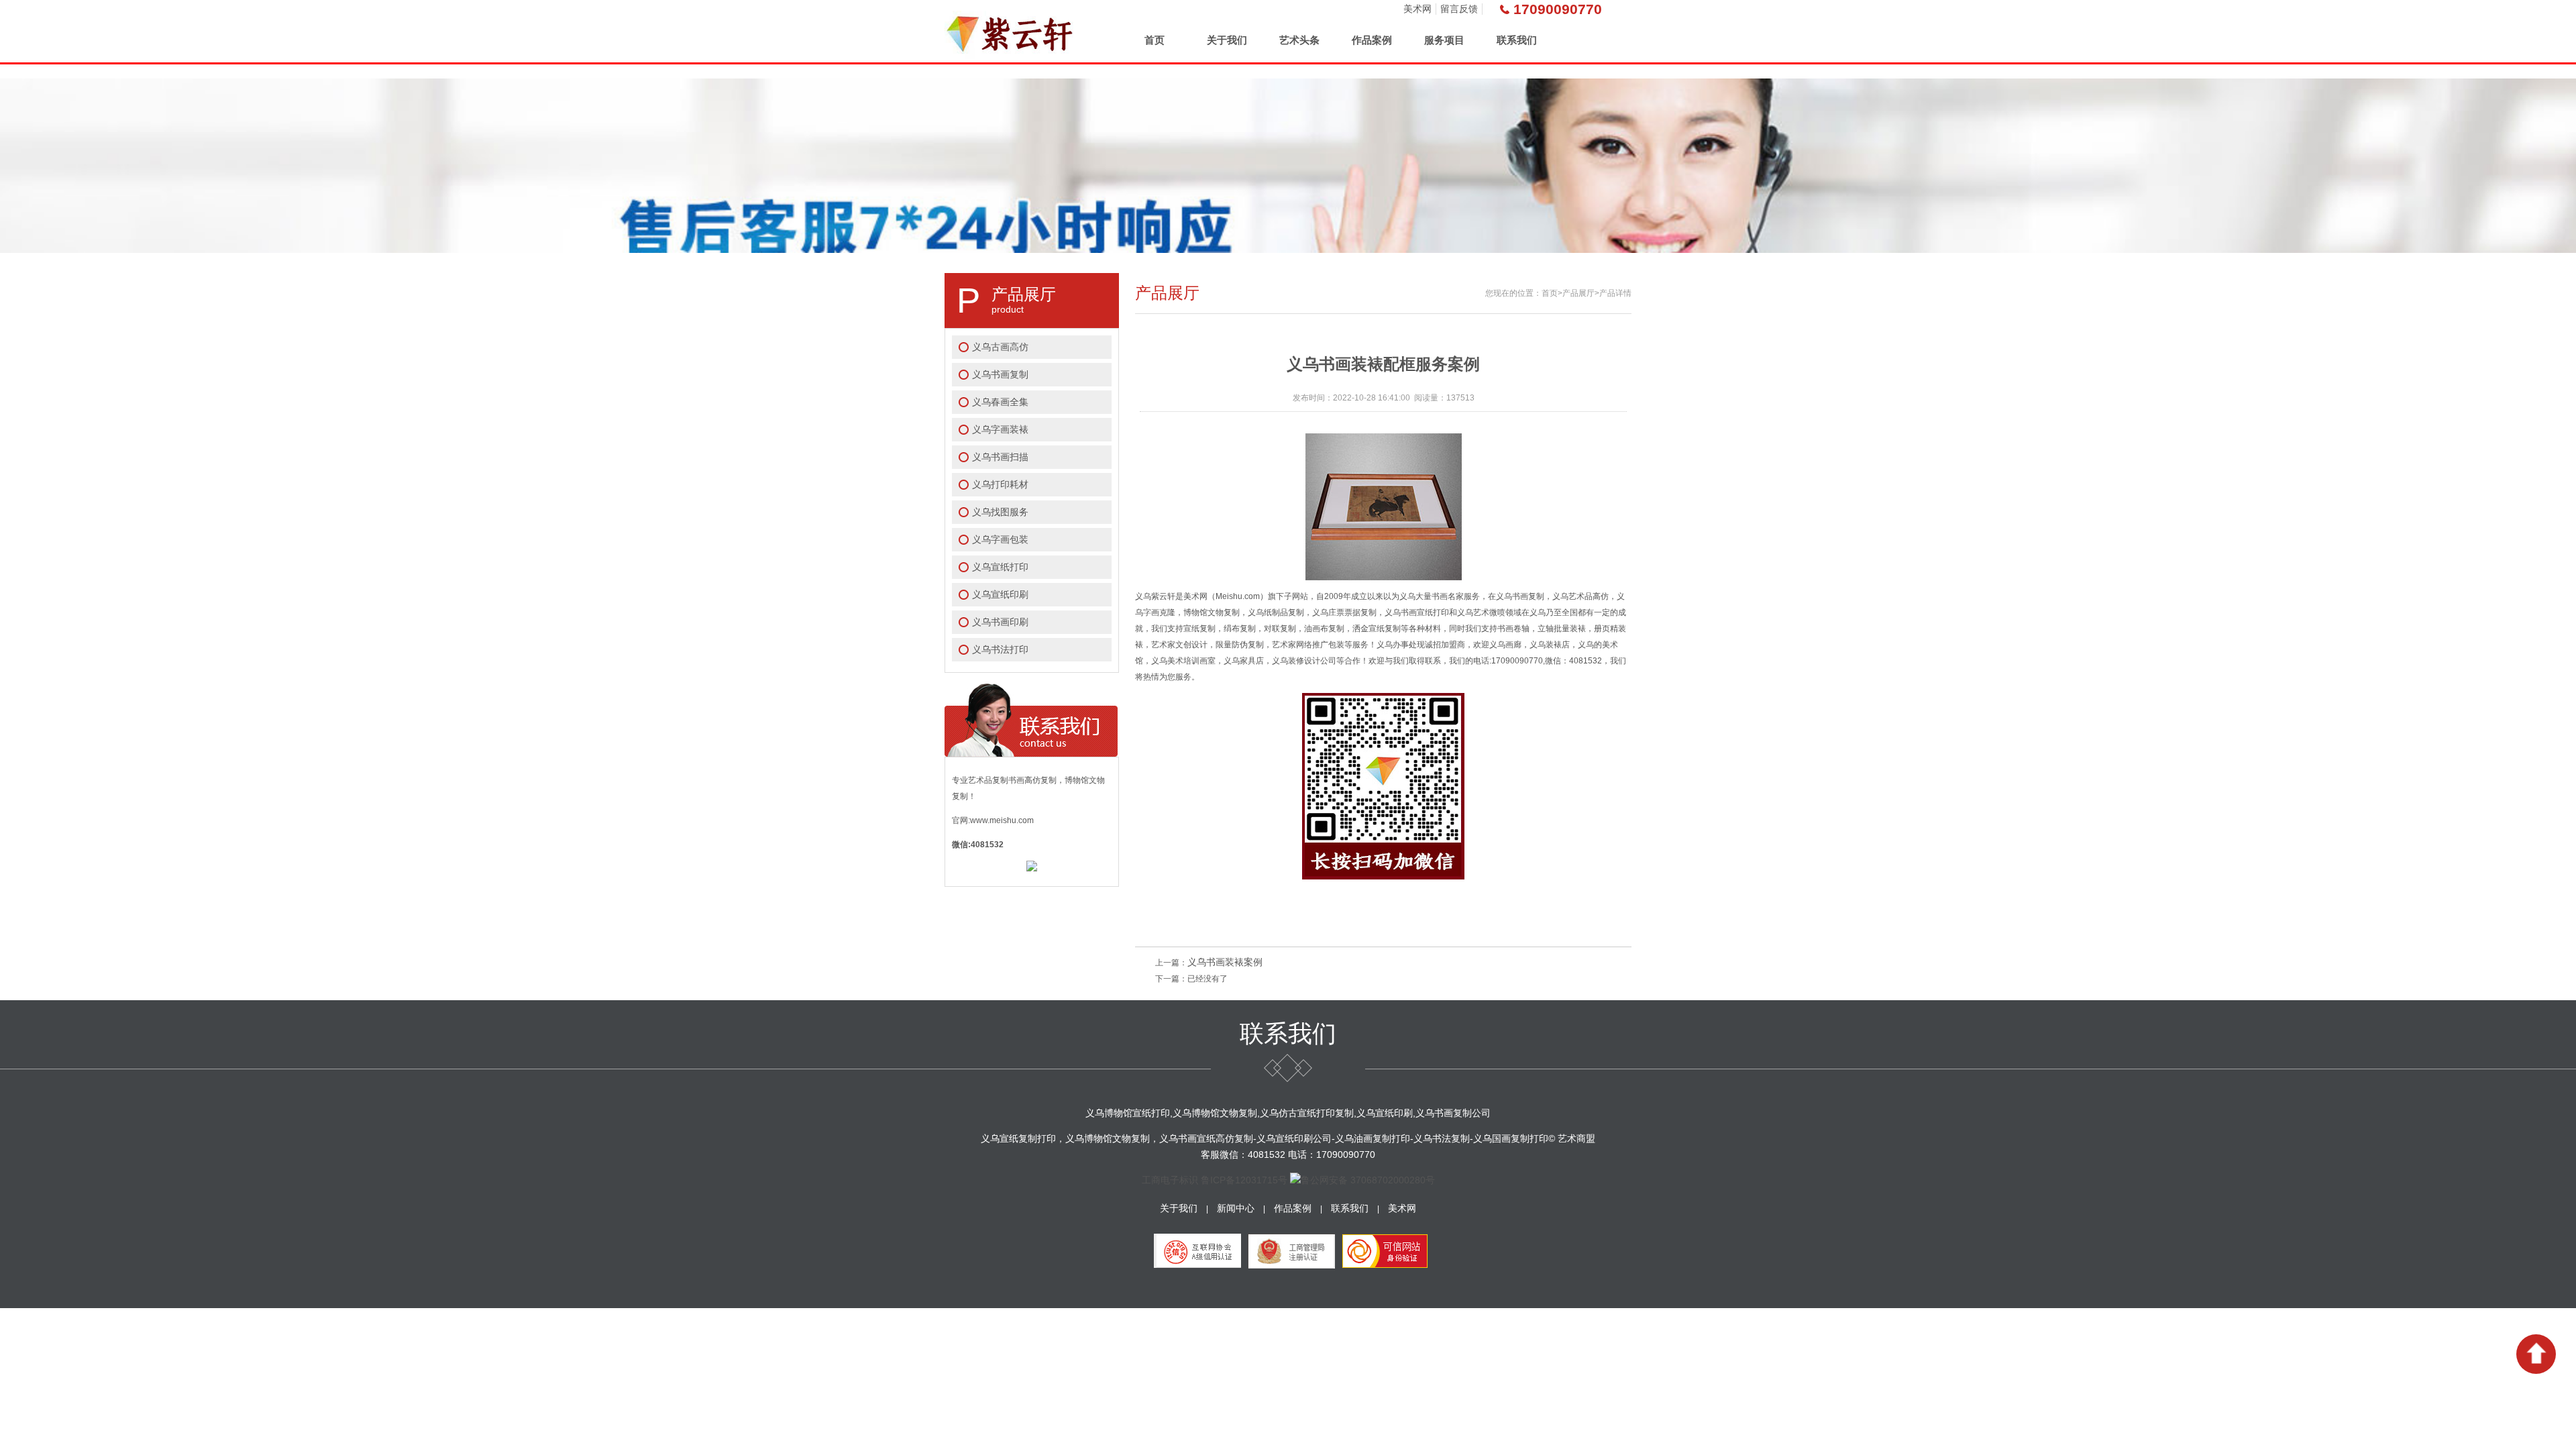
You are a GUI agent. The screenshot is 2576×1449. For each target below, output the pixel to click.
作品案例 (1372, 40)
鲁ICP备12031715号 (1244, 1180)
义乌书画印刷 (1000, 622)
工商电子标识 (1170, 1180)
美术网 (1417, 9)
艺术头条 (1299, 40)
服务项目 (1444, 40)
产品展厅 (1578, 293)
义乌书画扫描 (1000, 457)
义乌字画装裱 (1000, 429)
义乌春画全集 (1000, 402)
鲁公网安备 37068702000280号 (1368, 1180)
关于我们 (1227, 40)
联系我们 (1517, 40)
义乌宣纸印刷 (1000, 594)
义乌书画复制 (1000, 374)
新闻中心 (1236, 1208)
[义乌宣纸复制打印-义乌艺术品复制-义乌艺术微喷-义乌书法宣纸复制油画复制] (1011, 31)
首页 (1155, 40)
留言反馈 (1459, 9)
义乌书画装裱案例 (1225, 962)
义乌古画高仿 (1000, 347)
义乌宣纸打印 (1000, 567)
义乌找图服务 (1000, 512)
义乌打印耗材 (1000, 484)
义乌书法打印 (1000, 649)
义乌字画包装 (1000, 539)
